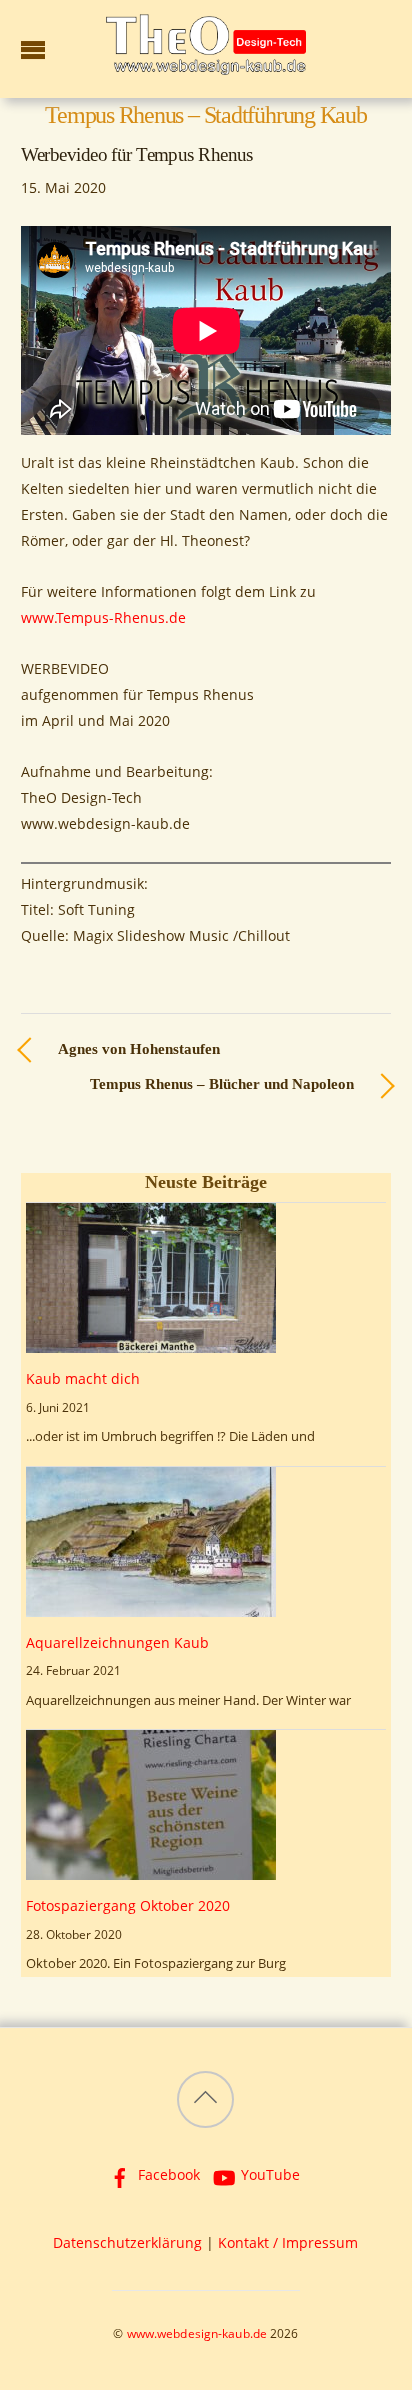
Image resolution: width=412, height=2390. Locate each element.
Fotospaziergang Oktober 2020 (128, 1905)
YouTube (268, 2174)
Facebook (167, 2174)
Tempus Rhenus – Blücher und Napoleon (222, 1084)
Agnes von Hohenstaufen (139, 1049)
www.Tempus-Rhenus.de (103, 617)
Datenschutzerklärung (127, 2242)
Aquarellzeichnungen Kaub (117, 1642)
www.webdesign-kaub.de (197, 2333)
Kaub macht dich (83, 1378)
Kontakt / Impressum (288, 2242)
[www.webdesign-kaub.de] (206, 64)
